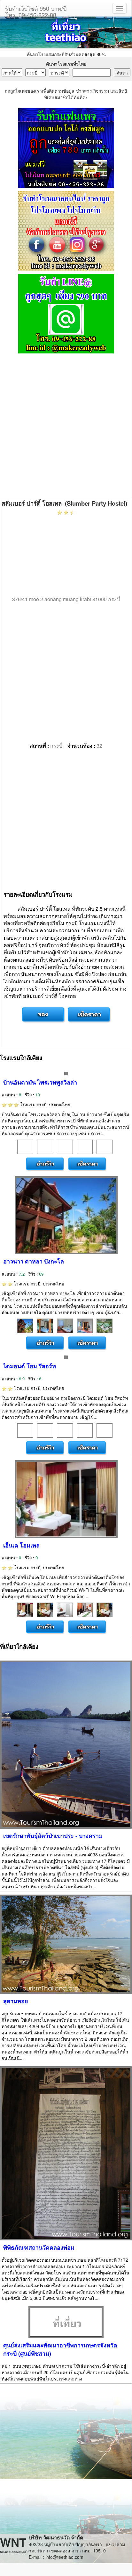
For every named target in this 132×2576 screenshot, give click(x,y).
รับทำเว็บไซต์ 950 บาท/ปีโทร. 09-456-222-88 (36, 10)
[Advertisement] (66, 427)
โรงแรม (44, 1104)
